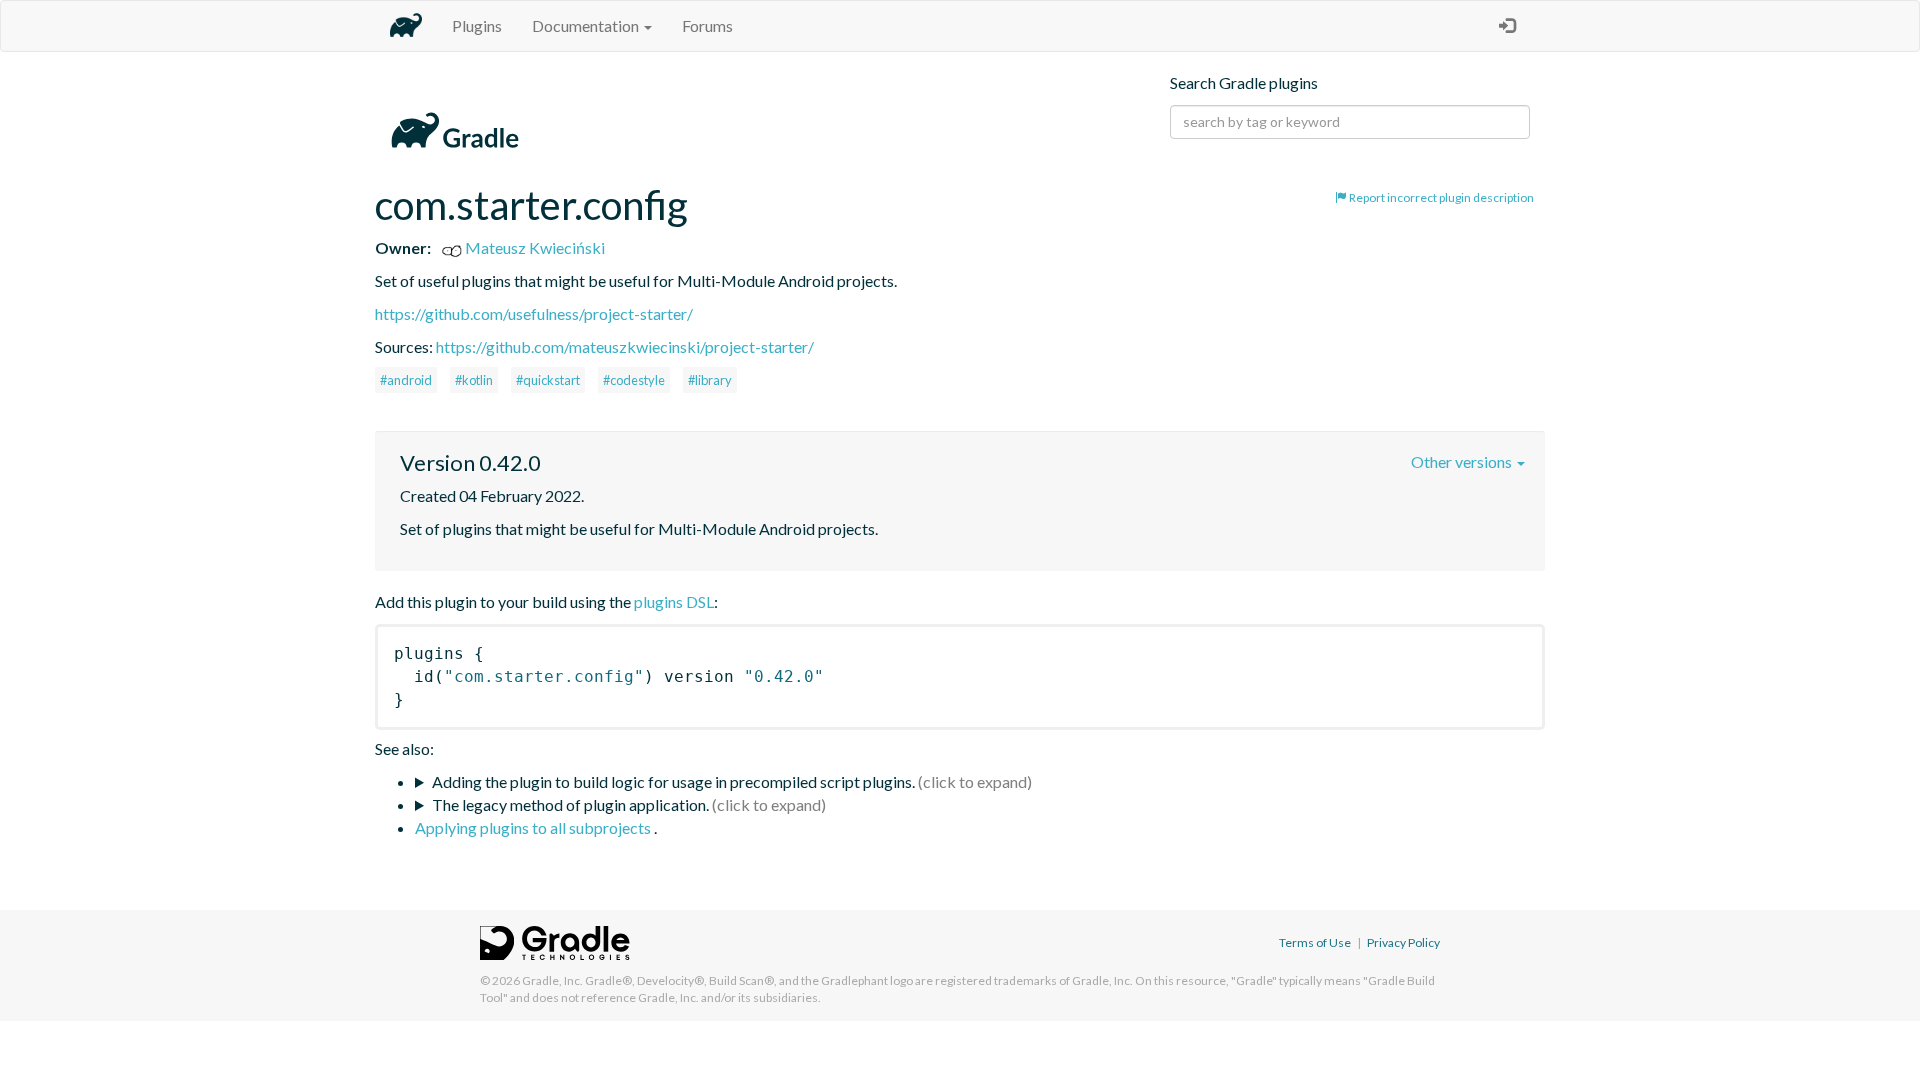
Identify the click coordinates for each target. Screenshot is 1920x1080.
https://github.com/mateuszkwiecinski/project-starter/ (625, 346)
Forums (707, 25)
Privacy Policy (1403, 942)
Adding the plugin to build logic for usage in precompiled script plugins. (673, 781)
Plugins (477, 25)
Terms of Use (1315, 942)
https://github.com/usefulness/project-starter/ (534, 313)
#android (406, 380)
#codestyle (634, 380)
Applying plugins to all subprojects (534, 827)
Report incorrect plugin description (1440, 197)
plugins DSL (674, 601)
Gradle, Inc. (552, 980)
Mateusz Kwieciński (533, 247)
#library (710, 380)
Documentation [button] (587, 25)
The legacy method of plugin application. (570, 804)
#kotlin (474, 380)
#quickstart (548, 380)
